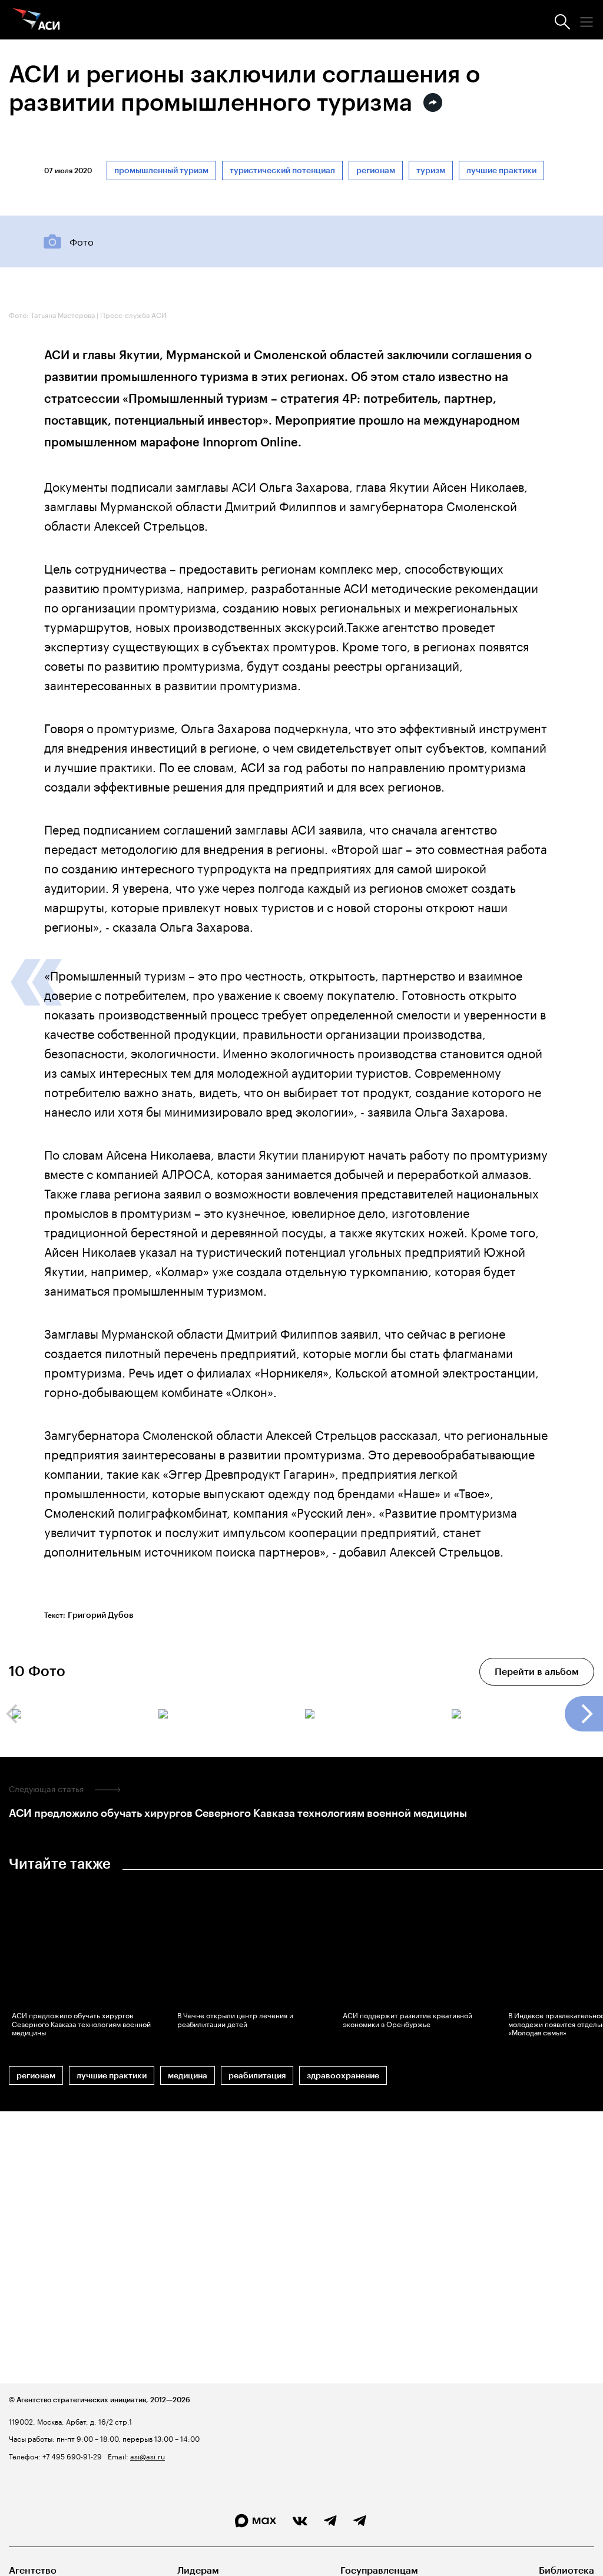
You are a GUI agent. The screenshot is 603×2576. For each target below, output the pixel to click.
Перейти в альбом (537, 1672)
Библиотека (566, 2570)
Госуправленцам (379, 2570)
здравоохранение (343, 2076)
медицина (188, 2076)
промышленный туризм (161, 170)
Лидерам (198, 2570)
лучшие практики (501, 170)
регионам (376, 170)
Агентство (33, 2570)
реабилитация (257, 2076)
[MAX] (256, 2521)
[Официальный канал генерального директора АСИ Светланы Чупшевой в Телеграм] (360, 2521)
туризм (431, 170)
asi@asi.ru (148, 2456)
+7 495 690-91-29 (71, 2456)
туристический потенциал (282, 170)
